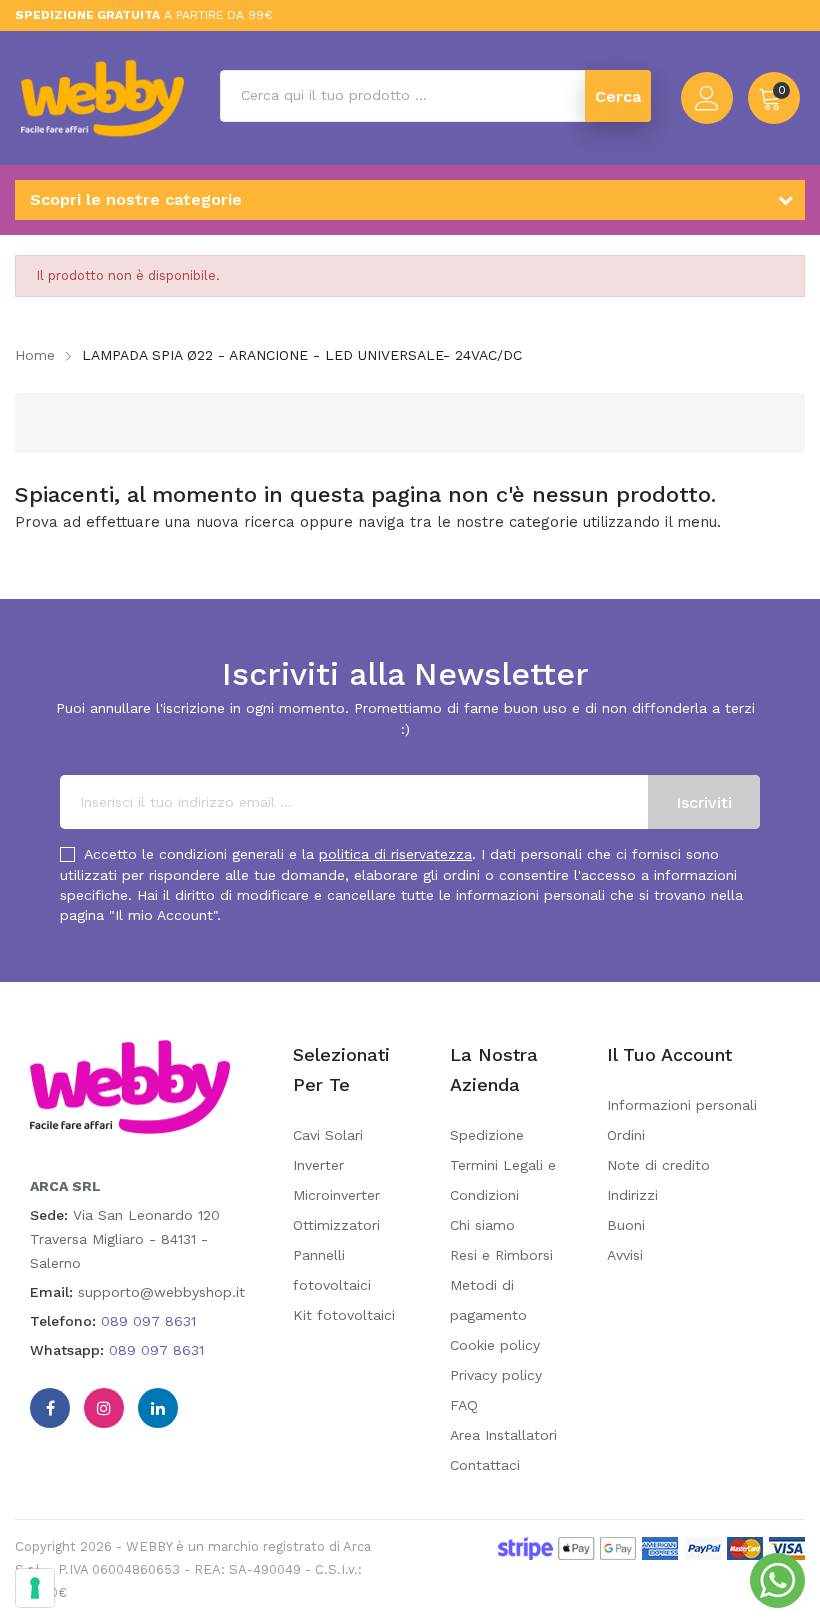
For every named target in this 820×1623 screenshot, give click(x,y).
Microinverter (336, 1195)
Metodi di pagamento (488, 1300)
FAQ (464, 1405)
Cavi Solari (328, 1135)
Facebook (50, 1408)
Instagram (104, 1408)
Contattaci (485, 1465)
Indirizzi (632, 1195)
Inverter (318, 1165)
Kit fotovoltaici (344, 1315)
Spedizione (487, 1135)
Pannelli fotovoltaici (332, 1270)
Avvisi (625, 1255)
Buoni (626, 1225)
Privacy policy (496, 1375)
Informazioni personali (682, 1105)
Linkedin (158, 1408)
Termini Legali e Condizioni (503, 1180)
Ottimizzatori (336, 1225)
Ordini (626, 1135)
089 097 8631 (148, 1321)
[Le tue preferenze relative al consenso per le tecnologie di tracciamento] (35, 1588)
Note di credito (658, 1165)
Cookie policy (495, 1345)
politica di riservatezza (395, 854)
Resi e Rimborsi (501, 1255)
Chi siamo (482, 1225)
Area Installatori (503, 1435)
